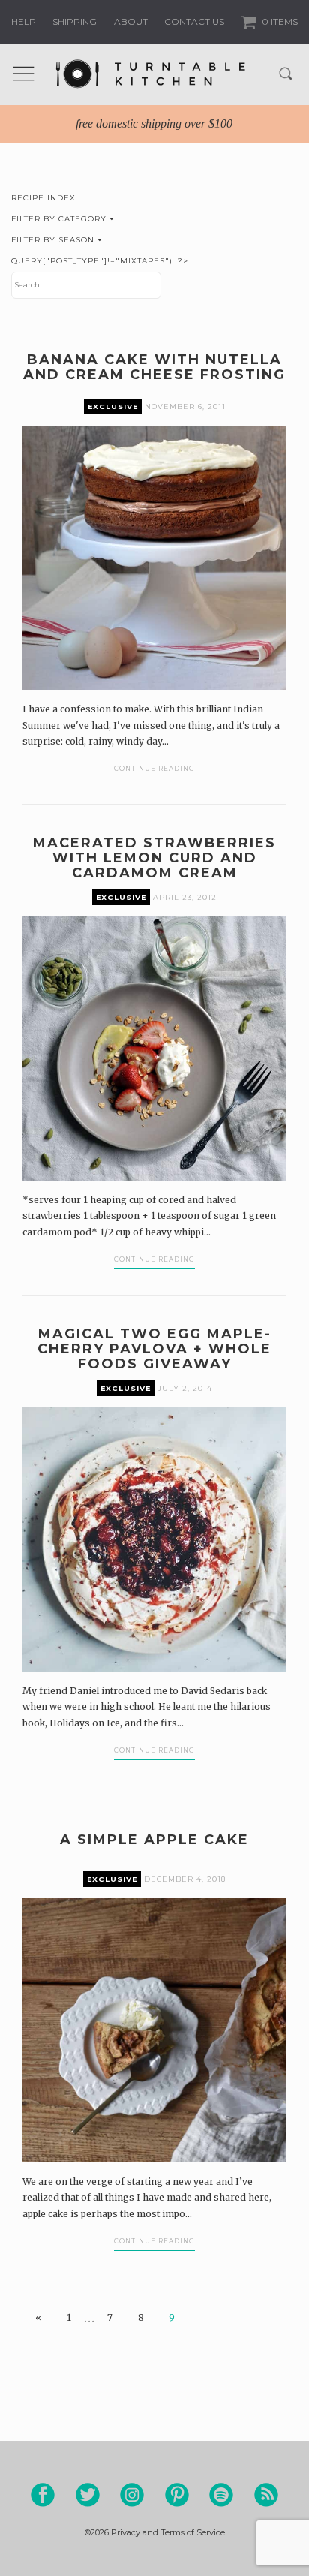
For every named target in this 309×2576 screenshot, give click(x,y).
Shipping (75, 21)
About (131, 21)
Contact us (194, 21)
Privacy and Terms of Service (168, 2532)
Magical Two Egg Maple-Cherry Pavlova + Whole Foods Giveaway (154, 1349)
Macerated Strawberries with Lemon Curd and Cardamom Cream (154, 858)
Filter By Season (54, 240)
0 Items (279, 21)
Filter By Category (60, 219)
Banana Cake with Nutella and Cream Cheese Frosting (154, 367)
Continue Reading (154, 769)
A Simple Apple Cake (154, 1840)
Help (24, 21)
